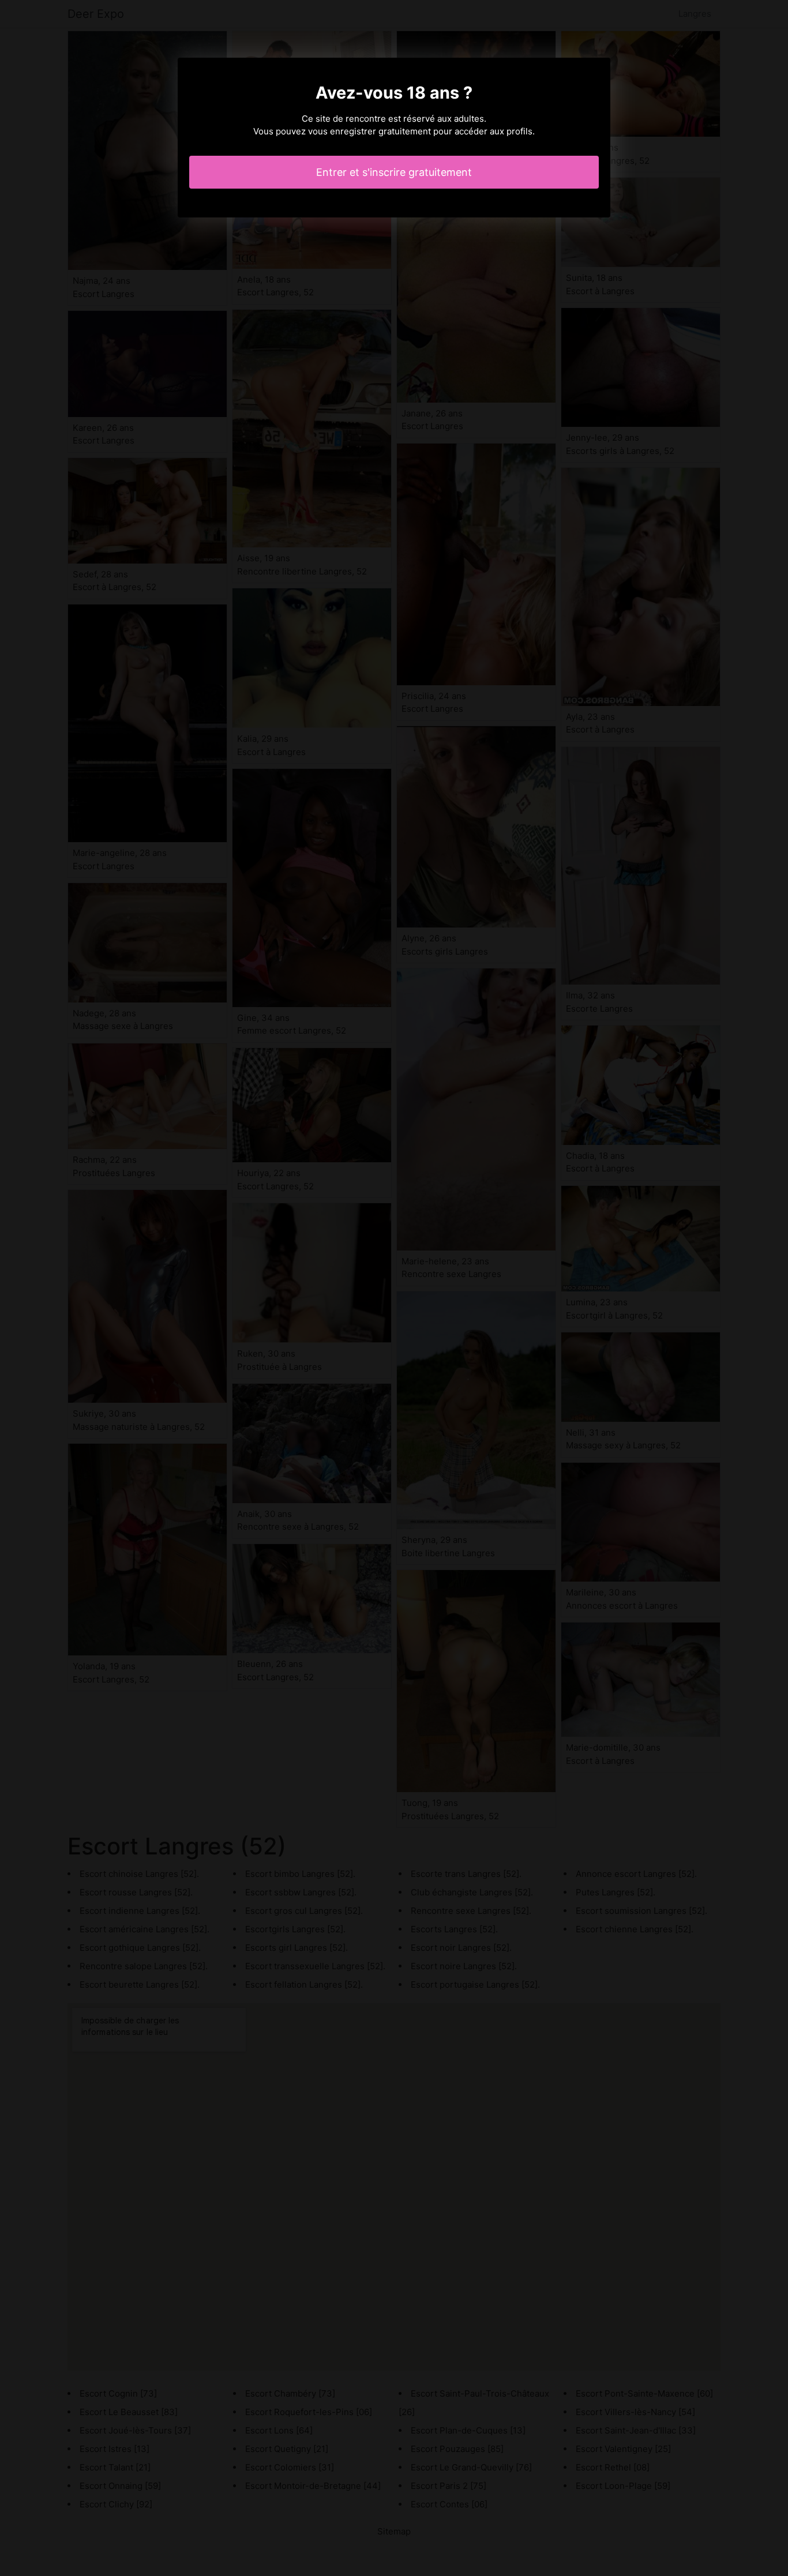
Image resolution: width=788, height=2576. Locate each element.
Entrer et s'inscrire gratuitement (394, 172)
